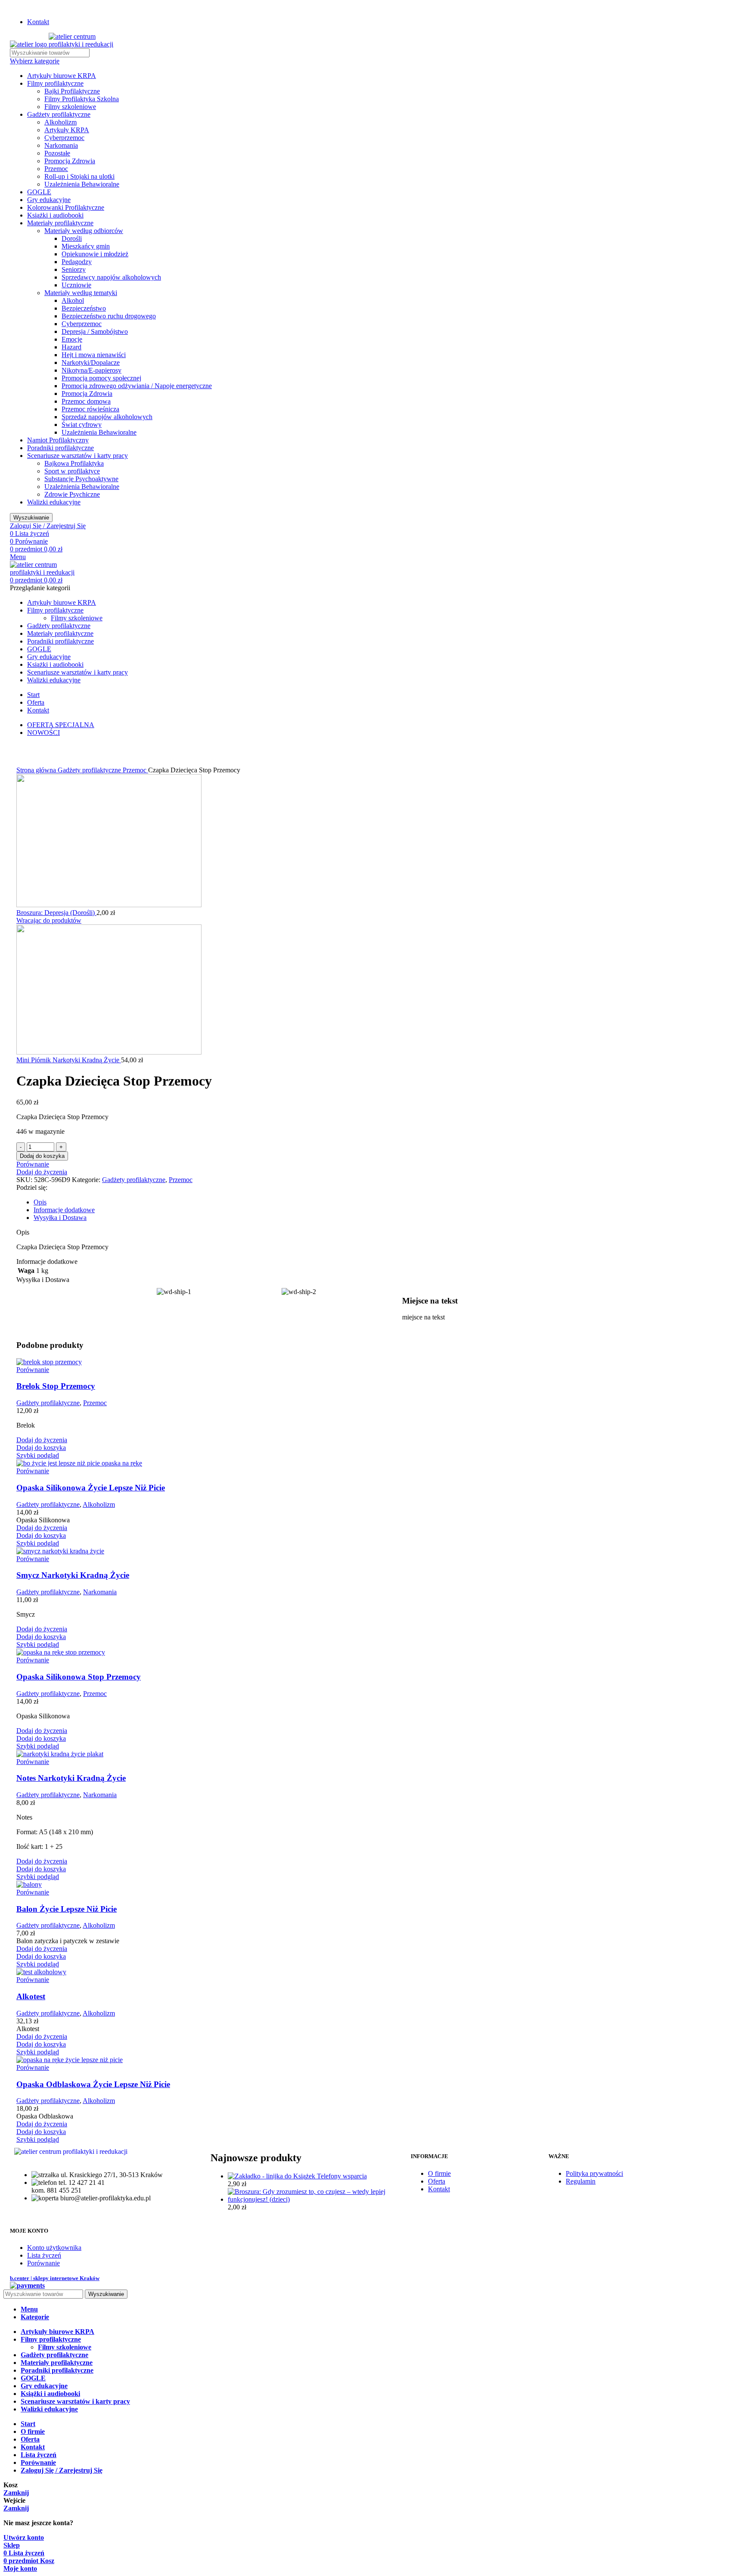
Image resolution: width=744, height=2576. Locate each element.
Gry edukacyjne (49, 200)
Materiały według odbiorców (84, 231)
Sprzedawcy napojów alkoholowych (111, 277)
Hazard (71, 347)
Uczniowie (76, 285)
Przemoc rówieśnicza (90, 409)
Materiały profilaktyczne (60, 223)
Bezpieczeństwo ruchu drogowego (109, 316)
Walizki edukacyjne (54, 502)
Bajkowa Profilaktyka (74, 463)
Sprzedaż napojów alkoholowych (107, 417)
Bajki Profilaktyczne (72, 91)
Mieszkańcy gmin (86, 246)
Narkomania (61, 145)
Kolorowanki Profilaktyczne (66, 207)
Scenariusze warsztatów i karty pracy (77, 456)
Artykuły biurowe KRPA (62, 76)
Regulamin (581, 2181)
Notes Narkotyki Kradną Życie (71, 1778)
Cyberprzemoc (64, 138)
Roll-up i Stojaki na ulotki (79, 176)
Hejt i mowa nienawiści (94, 355)
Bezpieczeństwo (84, 308)
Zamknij (16, 2493)
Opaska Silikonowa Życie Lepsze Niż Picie (91, 1488)
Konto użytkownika (54, 2248)
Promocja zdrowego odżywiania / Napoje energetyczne (137, 386)
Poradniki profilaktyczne (60, 448)
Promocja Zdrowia (70, 161)
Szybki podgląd (38, 1455)
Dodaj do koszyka (42, 1156)
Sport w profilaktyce (72, 471)
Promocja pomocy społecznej (101, 378)
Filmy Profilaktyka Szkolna (82, 99)
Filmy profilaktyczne (55, 83)
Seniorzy (74, 269)
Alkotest (31, 1996)
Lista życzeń (44, 2255)
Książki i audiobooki (55, 215)
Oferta (437, 2181)
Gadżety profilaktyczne (59, 114)
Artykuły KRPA (67, 130)
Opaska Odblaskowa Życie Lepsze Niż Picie (93, 2084)
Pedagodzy (77, 262)
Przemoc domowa (86, 401)
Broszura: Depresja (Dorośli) (56, 913)
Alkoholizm (60, 122)
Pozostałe (57, 153)
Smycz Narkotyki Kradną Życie (73, 1575)
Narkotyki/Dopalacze (91, 362)
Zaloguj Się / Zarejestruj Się (62, 2470)
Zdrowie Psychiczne (72, 494)
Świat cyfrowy (82, 425)
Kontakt (439, 2189)
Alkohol (73, 300)
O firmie (439, 2173)
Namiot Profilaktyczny (58, 440)
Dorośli (72, 238)
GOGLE (39, 192)
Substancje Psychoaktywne (81, 479)
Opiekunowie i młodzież (95, 254)
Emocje (72, 339)
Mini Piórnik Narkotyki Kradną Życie (69, 1060)
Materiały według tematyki (81, 293)
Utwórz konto (24, 2537)
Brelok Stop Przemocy (56, 1386)
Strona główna (37, 770)
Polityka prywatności (594, 2173)
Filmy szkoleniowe (70, 107)
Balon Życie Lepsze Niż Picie (67, 1909)
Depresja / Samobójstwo (95, 331)
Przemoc (56, 169)
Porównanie (43, 2263)
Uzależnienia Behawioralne (82, 184)
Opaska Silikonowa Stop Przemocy (79, 1677)
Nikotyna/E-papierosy (91, 370)
